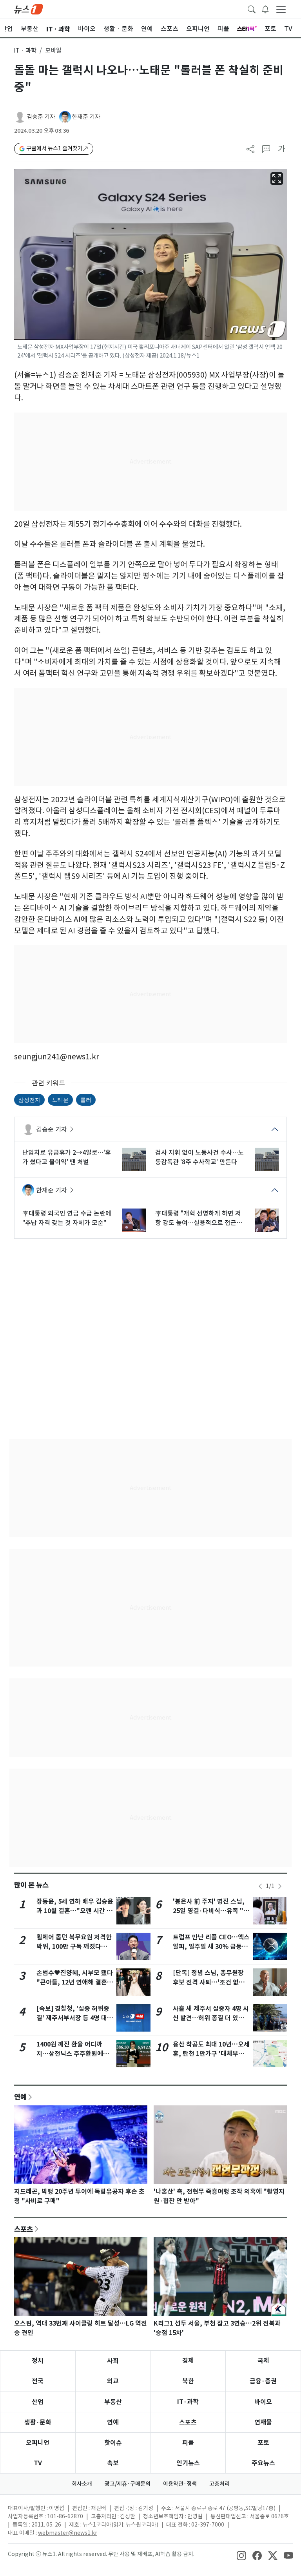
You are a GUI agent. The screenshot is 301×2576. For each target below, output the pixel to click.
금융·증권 (263, 2381)
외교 (113, 2381)
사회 (113, 2361)
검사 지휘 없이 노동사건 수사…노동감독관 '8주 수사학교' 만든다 (199, 1157)
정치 (38, 2361)
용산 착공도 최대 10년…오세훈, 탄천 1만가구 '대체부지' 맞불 (211, 2054)
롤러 (86, 1100)
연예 (20, 2097)
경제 (188, 2361)
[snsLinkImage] (241, 2555)
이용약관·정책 (180, 2484)
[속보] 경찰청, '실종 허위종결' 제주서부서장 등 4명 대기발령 (75, 2018)
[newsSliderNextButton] (280, 1886)
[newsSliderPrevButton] (260, 1886)
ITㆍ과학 (25, 50)
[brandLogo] (29, 9)
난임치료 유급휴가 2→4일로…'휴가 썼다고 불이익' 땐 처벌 (67, 1157)
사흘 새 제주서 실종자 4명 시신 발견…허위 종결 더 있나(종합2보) (211, 2018)
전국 (38, 2381)
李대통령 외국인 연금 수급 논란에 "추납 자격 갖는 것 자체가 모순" (67, 1218)
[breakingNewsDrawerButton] (265, 9)
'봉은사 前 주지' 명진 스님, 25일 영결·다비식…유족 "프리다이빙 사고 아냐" (211, 1911)
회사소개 (82, 2484)
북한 (188, 2381)
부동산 (113, 2402)
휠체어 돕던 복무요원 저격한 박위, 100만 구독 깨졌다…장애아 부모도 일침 (75, 1947)
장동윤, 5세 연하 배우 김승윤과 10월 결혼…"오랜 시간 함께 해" (75, 1911)
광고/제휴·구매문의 (128, 2484)
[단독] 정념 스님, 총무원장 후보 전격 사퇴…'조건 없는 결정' (209, 1982)
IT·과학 (188, 2402)
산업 (38, 2402)
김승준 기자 (41, 117)
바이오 (263, 2402)
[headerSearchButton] (252, 9)
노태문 (60, 1100)
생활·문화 (38, 2422)
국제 (263, 2361)
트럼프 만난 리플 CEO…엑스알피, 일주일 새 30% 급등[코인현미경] (211, 1947)
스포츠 (24, 2229)
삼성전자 (29, 1100)
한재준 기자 (86, 117)
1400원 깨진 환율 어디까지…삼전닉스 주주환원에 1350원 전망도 (70, 2054)
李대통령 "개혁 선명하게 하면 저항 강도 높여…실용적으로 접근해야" (199, 1218)
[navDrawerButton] (281, 9)
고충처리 (219, 2484)
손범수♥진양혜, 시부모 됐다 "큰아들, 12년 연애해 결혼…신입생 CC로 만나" (75, 1982)
